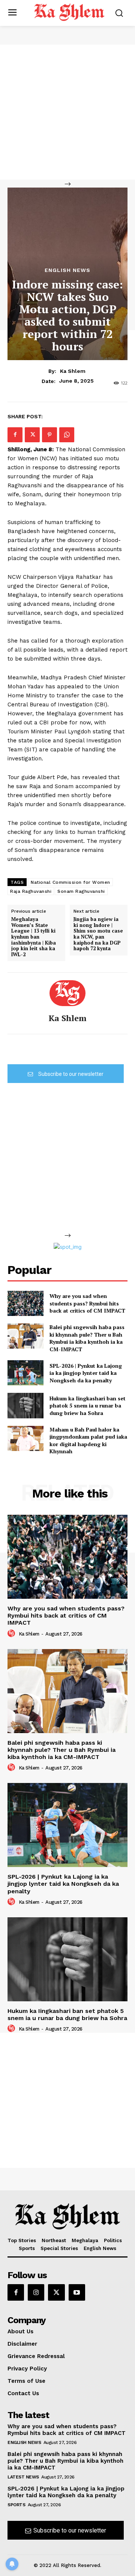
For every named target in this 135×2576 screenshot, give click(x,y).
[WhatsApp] (67, 435)
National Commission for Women (70, 882)
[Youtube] (77, 2292)
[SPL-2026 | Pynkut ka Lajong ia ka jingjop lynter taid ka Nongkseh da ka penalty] (25, 1373)
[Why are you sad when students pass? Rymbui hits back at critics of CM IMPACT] (25, 1303)
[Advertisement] (67, 112)
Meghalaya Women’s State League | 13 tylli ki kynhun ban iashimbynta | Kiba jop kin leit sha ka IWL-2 (34, 937)
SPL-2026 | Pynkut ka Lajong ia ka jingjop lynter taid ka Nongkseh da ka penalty (86, 1373)
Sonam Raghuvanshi (81, 891)
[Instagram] (36, 2292)
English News (67, 270)
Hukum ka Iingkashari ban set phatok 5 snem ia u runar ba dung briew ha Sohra (88, 1406)
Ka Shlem (73, 371)
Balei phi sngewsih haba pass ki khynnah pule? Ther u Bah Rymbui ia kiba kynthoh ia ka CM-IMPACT (87, 1338)
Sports (16, 2505)
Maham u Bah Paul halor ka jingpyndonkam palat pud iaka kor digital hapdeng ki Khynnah (88, 1440)
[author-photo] (12, 1634)
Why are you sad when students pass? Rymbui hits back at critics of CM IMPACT (87, 1303)
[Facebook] (15, 435)
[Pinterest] (49, 435)
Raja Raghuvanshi (31, 891)
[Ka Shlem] (67, 993)
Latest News (23, 2477)
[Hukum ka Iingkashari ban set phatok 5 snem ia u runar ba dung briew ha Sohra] (25, 1405)
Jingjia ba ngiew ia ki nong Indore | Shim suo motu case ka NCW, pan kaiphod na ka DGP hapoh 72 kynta (98, 934)
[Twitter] (32, 435)
